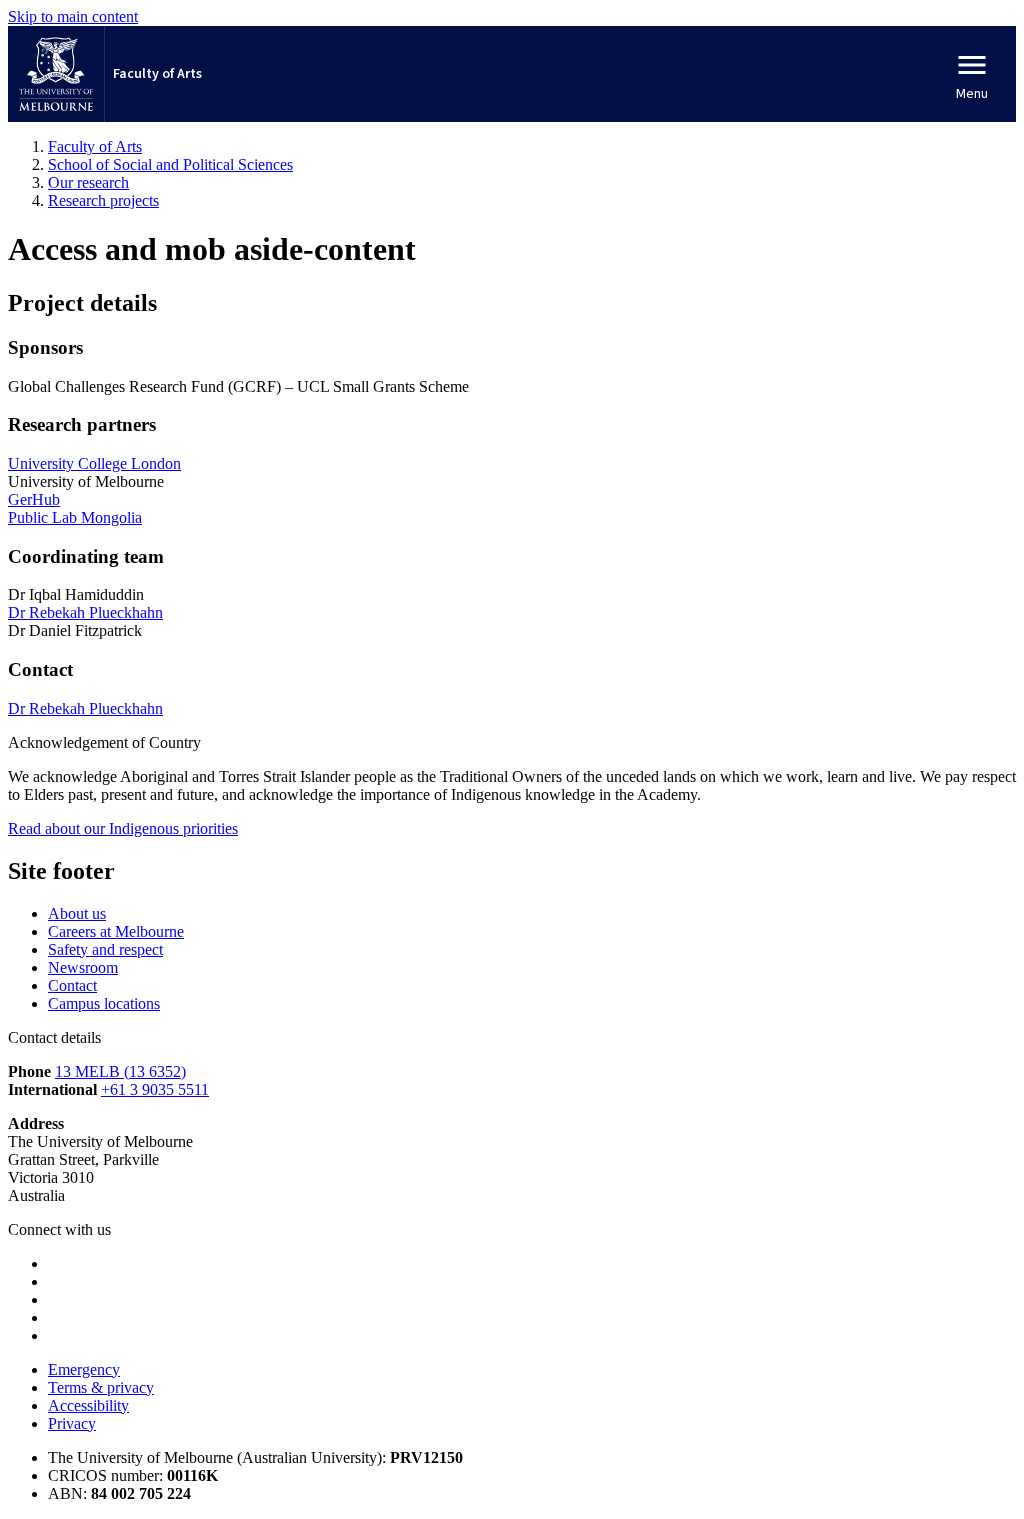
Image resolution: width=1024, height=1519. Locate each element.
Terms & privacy (101, 1387)
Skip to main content (73, 16)
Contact (72, 985)
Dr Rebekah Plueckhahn (85, 612)
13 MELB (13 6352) (120, 1071)
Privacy (72, 1423)
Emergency (84, 1369)
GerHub (34, 499)
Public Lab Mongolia (75, 517)
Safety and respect (105, 949)
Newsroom (83, 967)
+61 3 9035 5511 (155, 1089)
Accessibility (88, 1405)
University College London (94, 463)
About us (77, 913)
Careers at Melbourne (116, 931)
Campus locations (104, 1003)
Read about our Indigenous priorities (123, 828)
